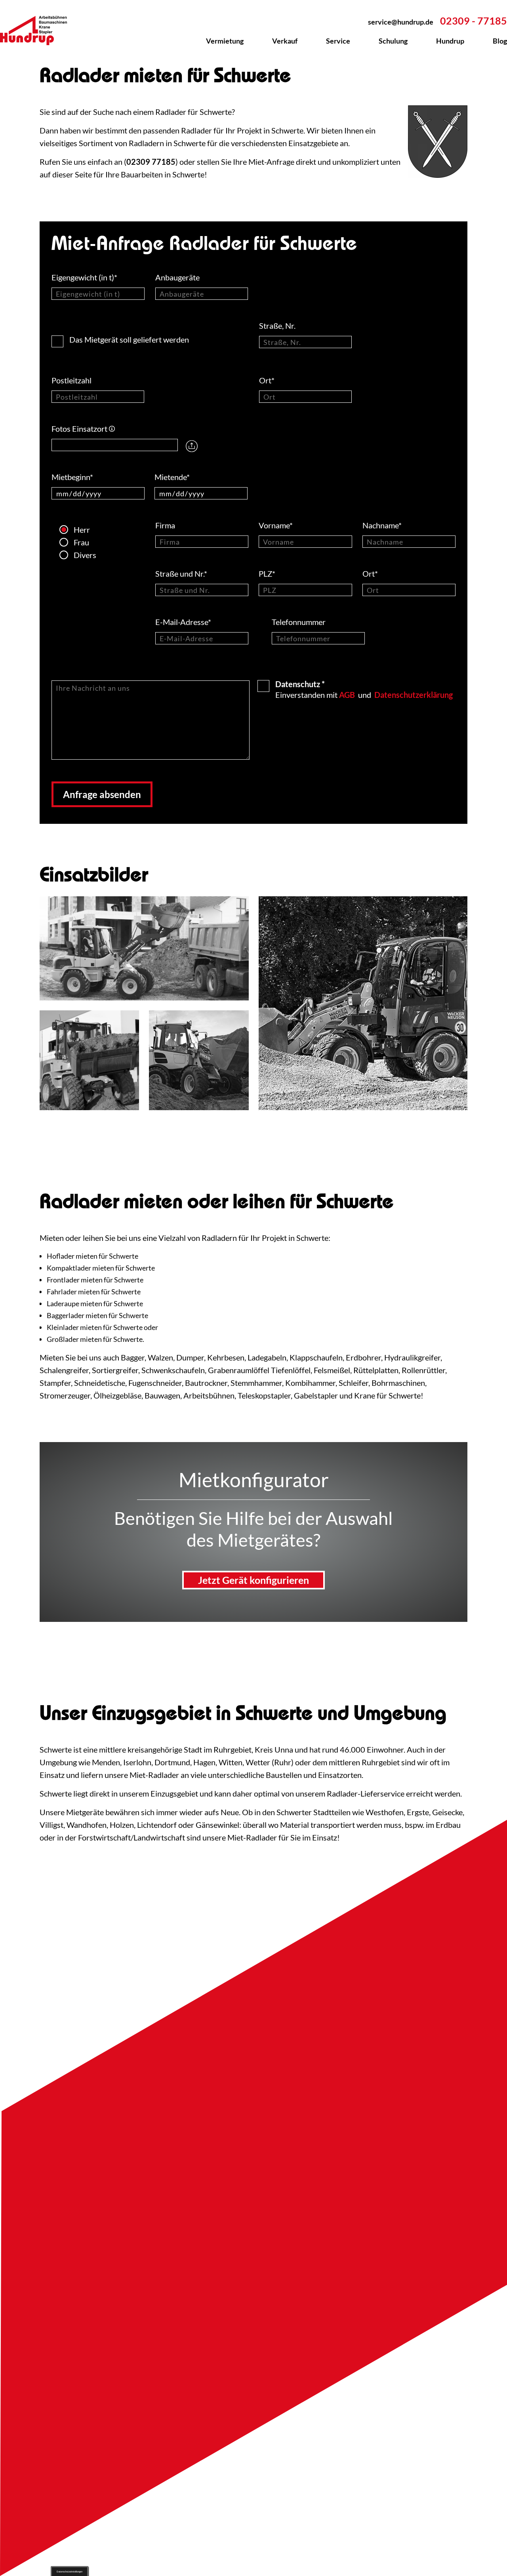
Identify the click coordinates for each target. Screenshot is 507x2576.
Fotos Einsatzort (83, 429)
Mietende (172, 477)
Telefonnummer (299, 622)
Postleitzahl (72, 380)
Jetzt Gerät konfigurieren (253, 1580)
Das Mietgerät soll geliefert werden (129, 339)
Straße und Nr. (181, 574)
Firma (166, 525)
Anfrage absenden (102, 794)
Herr (67, 530)
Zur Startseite (38, 30)
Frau (67, 542)
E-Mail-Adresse (183, 622)
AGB (347, 695)
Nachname (382, 525)
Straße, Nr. (278, 326)
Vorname (276, 525)
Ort (267, 380)
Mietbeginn (72, 477)
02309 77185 (151, 162)
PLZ (267, 574)
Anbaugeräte (178, 277)
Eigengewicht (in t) (84, 277)
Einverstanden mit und (364, 689)
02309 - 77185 (474, 21)
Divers (67, 555)
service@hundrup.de (401, 22)
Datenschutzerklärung (414, 695)
